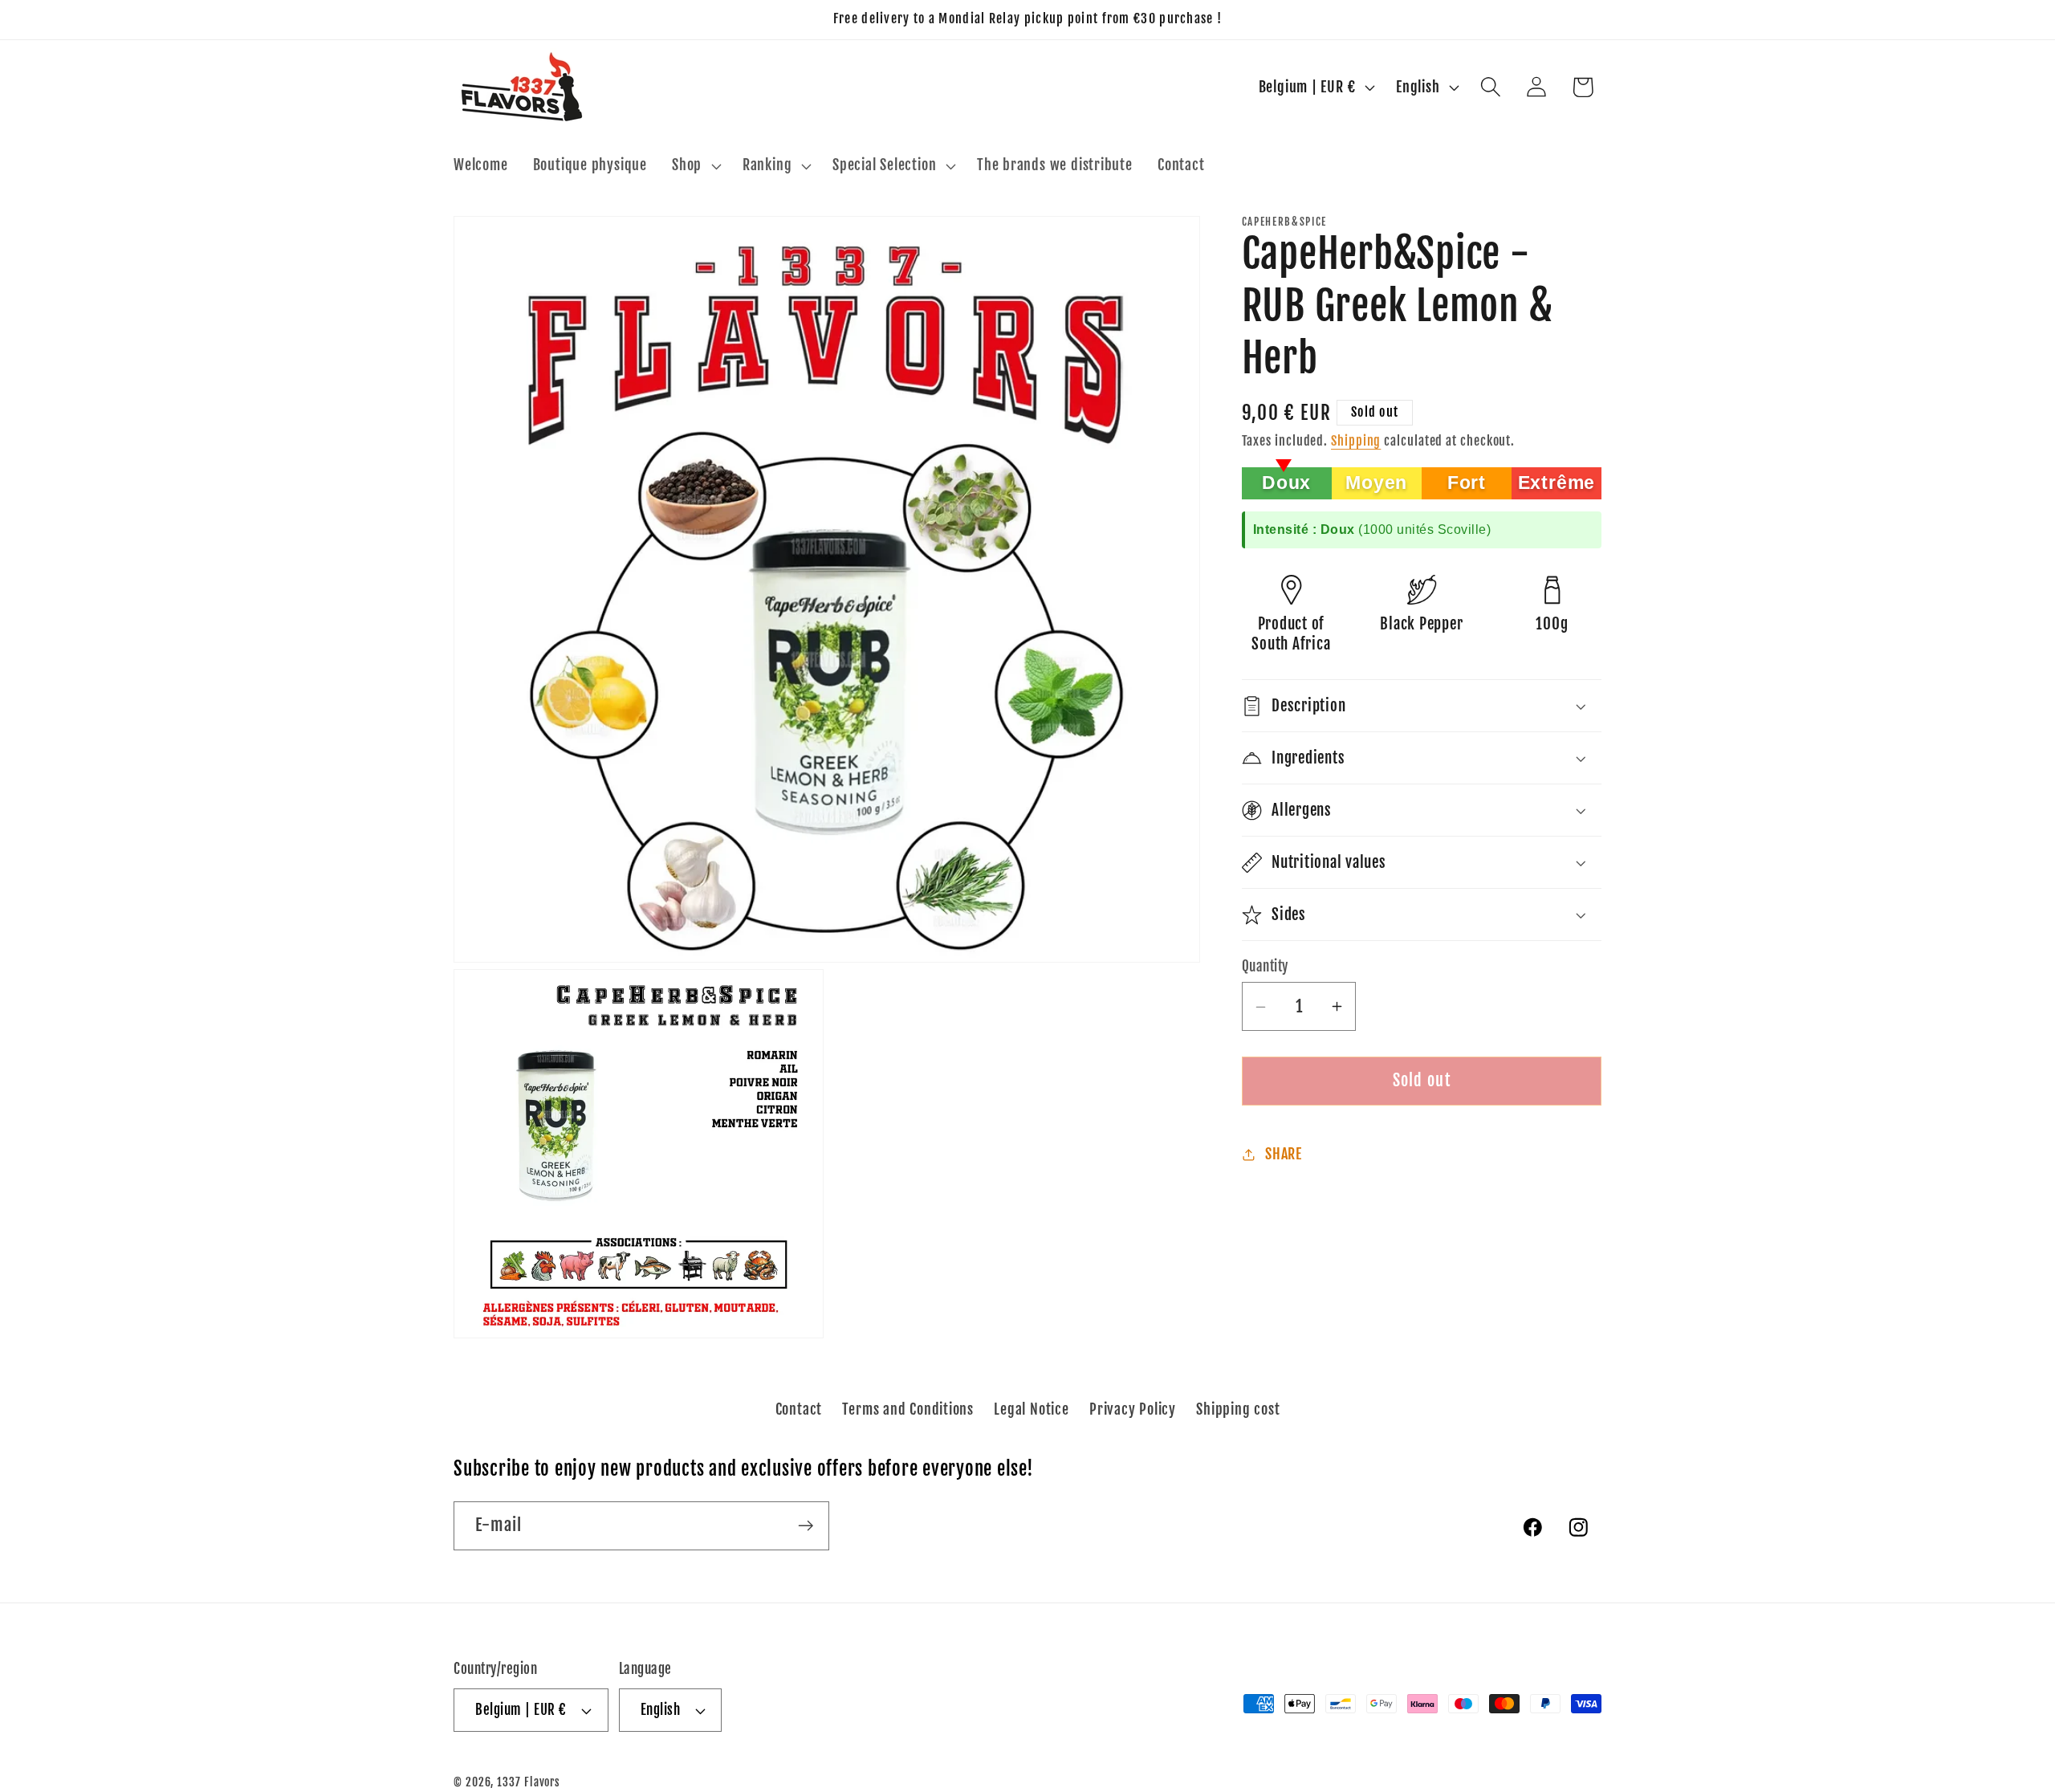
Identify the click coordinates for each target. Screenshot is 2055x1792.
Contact (799, 1409)
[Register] (806, 1526)
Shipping (1356, 442)
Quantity (1265, 966)
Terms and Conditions (908, 1409)
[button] (695, 166)
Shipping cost (1238, 1409)
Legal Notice (1031, 1409)
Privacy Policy (1133, 1409)
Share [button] (1283, 1155)
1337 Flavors (529, 1782)
